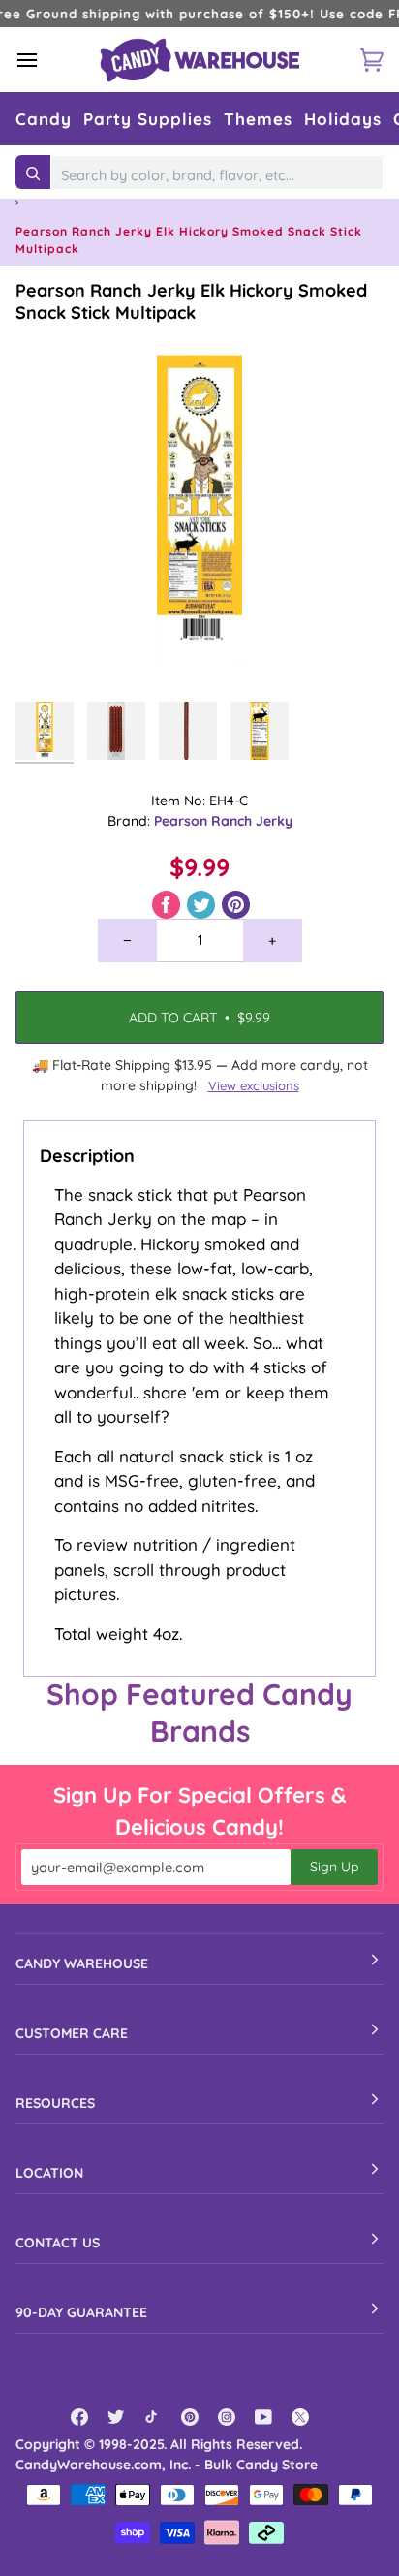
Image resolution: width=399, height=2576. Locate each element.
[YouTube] (263, 2417)
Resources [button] (55, 2103)
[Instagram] (227, 2417)
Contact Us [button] (58, 2243)
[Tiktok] (153, 2417)
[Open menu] (45, 60)
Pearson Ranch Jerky (223, 821)
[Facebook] (79, 2417)
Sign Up (334, 1867)
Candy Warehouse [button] (82, 1963)
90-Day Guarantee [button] (81, 2312)
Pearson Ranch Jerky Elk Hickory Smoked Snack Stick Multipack (191, 301)
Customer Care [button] (72, 2033)
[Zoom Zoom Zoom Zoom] (199, 508)
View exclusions (254, 1085)
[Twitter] (116, 2417)
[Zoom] (52, 656)
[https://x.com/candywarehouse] (300, 2417)
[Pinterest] (190, 2417)
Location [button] (49, 2173)
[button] (44, 119)
